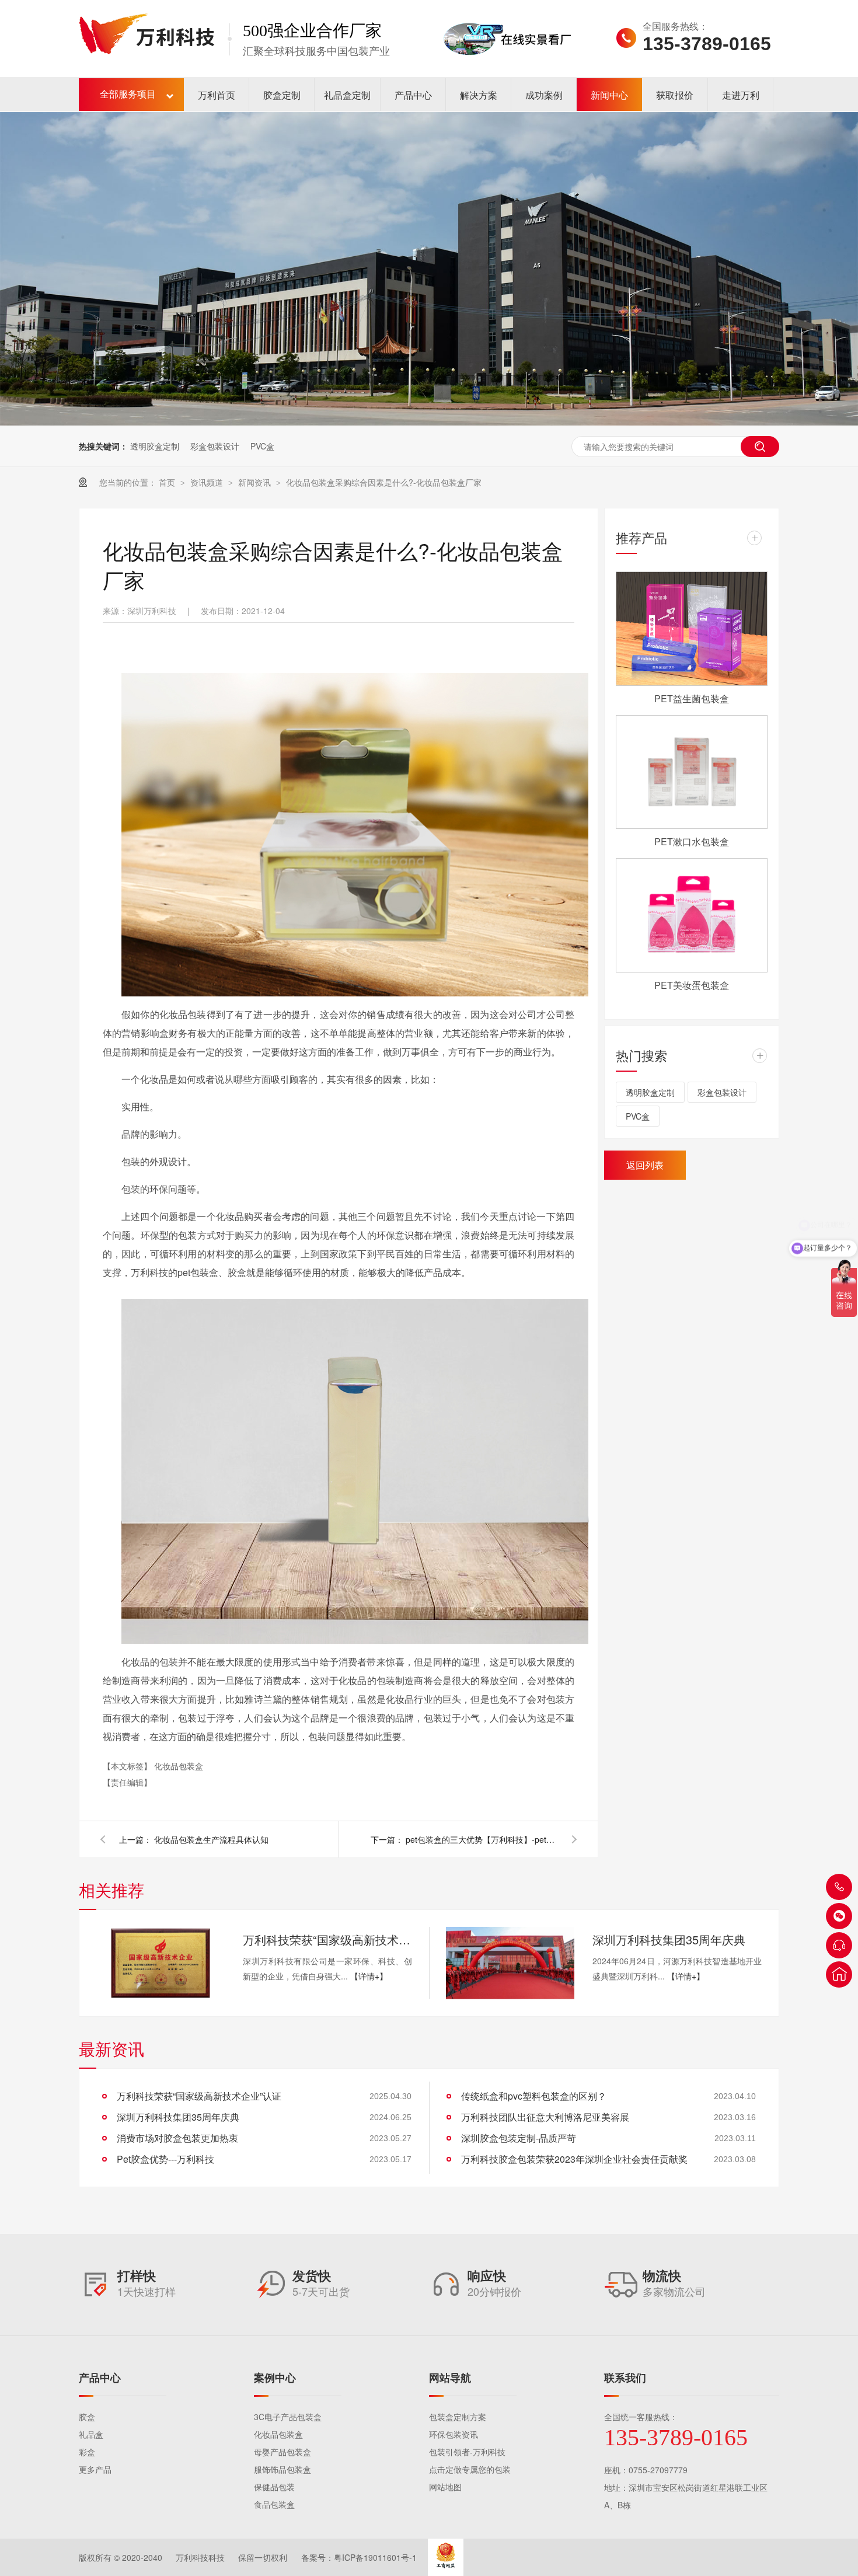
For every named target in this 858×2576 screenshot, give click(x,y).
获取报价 (675, 95)
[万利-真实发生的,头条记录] (429, 269)
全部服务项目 (128, 94)
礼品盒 (91, 2434)
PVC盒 (262, 446)
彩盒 (87, 2452)
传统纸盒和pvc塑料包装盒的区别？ (534, 2096)
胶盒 (87, 2417)
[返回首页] (839, 1974)
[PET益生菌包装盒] (692, 629)
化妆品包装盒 (179, 1766)
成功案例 (544, 95)
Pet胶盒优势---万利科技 (165, 2159)
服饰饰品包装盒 (282, 2469)
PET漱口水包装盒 (692, 841)
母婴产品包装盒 (282, 2452)
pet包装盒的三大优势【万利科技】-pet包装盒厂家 (482, 1839)
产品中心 (413, 95)
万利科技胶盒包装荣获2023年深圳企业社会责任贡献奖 (574, 2159)
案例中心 (275, 2378)
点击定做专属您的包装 (470, 2469)
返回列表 (645, 1165)
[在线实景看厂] (507, 72)
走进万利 (741, 95)
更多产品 (95, 2469)
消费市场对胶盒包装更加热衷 (177, 2138)
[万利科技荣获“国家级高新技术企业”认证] (161, 1963)
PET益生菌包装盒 (692, 698)
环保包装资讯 (454, 2434)
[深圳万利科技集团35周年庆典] (510, 1963)
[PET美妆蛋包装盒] (692, 915)
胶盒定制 (282, 95)
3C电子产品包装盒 (288, 2417)
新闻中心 (609, 95)
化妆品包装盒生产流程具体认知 (211, 1839)
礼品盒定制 (347, 95)
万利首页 (217, 95)
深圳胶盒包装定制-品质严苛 (519, 2138)
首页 (168, 482)
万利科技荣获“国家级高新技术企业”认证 (327, 1939)
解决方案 (479, 95)
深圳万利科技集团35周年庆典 (669, 1939)
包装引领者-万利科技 (467, 2452)
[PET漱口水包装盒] (692, 772)
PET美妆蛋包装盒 (692, 985)
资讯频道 (208, 482)
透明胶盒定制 (155, 446)
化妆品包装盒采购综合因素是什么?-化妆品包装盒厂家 (384, 482)
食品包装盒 (274, 2504)
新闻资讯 (256, 482)
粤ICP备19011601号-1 (375, 2557)
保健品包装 (274, 2487)
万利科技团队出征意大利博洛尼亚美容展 (545, 2117)
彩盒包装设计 (215, 446)
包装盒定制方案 (458, 2417)
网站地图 (445, 2487)
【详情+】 (369, 1976)
